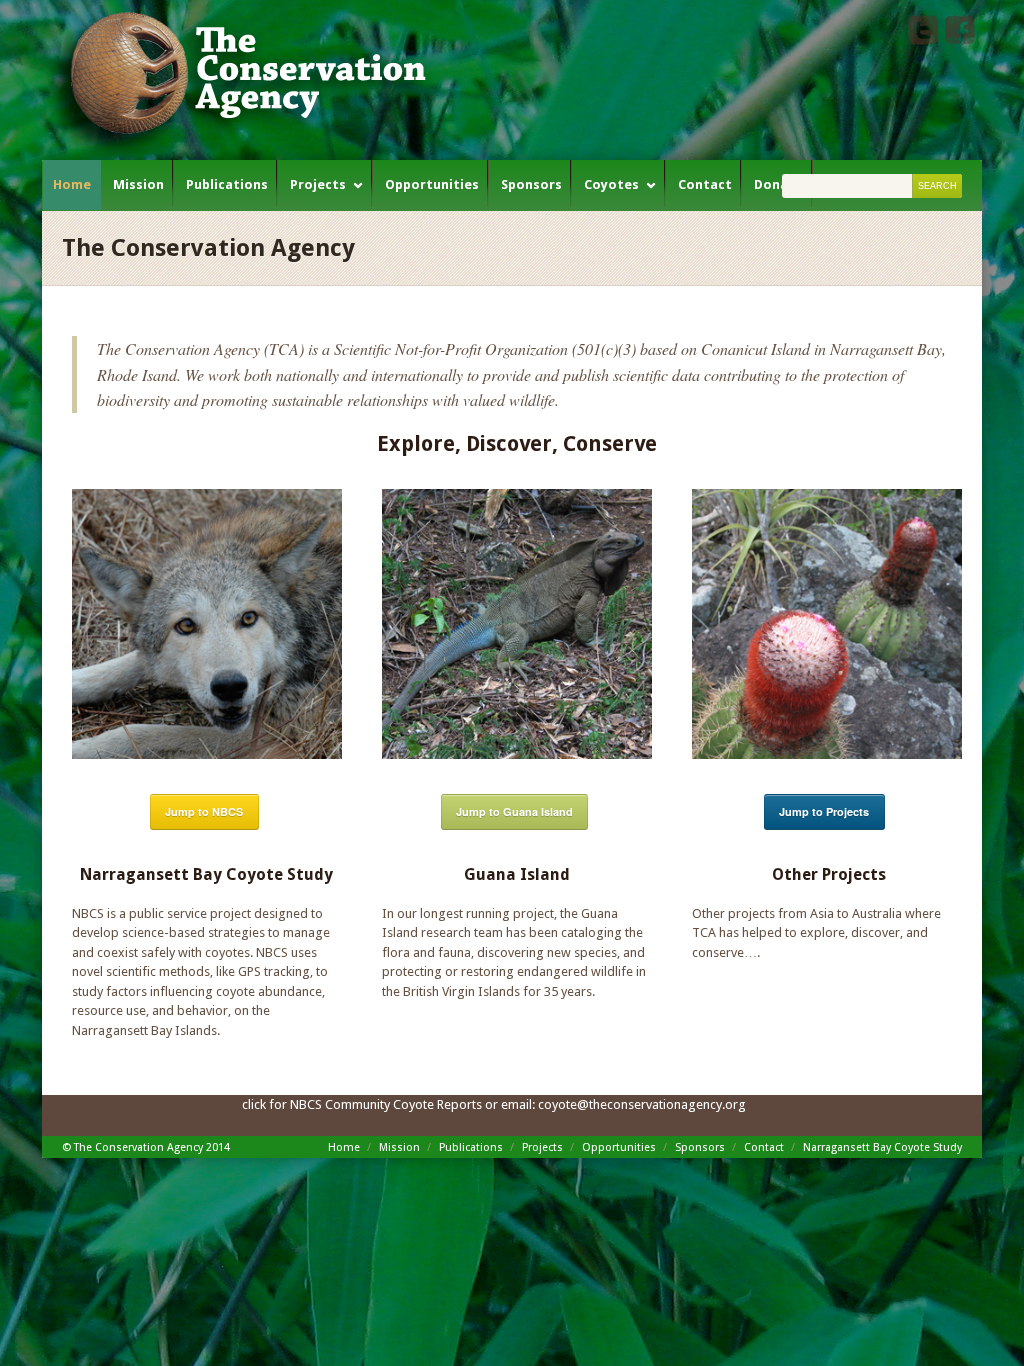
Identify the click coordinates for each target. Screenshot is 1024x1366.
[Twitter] (923, 40)
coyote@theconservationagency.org (642, 1104)
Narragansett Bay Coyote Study (882, 1147)
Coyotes (611, 184)
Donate (778, 184)
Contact (705, 184)
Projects (318, 184)
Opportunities (432, 184)
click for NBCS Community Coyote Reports (362, 1104)
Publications (227, 184)
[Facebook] (960, 40)
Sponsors (531, 184)
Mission (138, 184)
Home (72, 184)
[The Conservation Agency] (242, 80)
